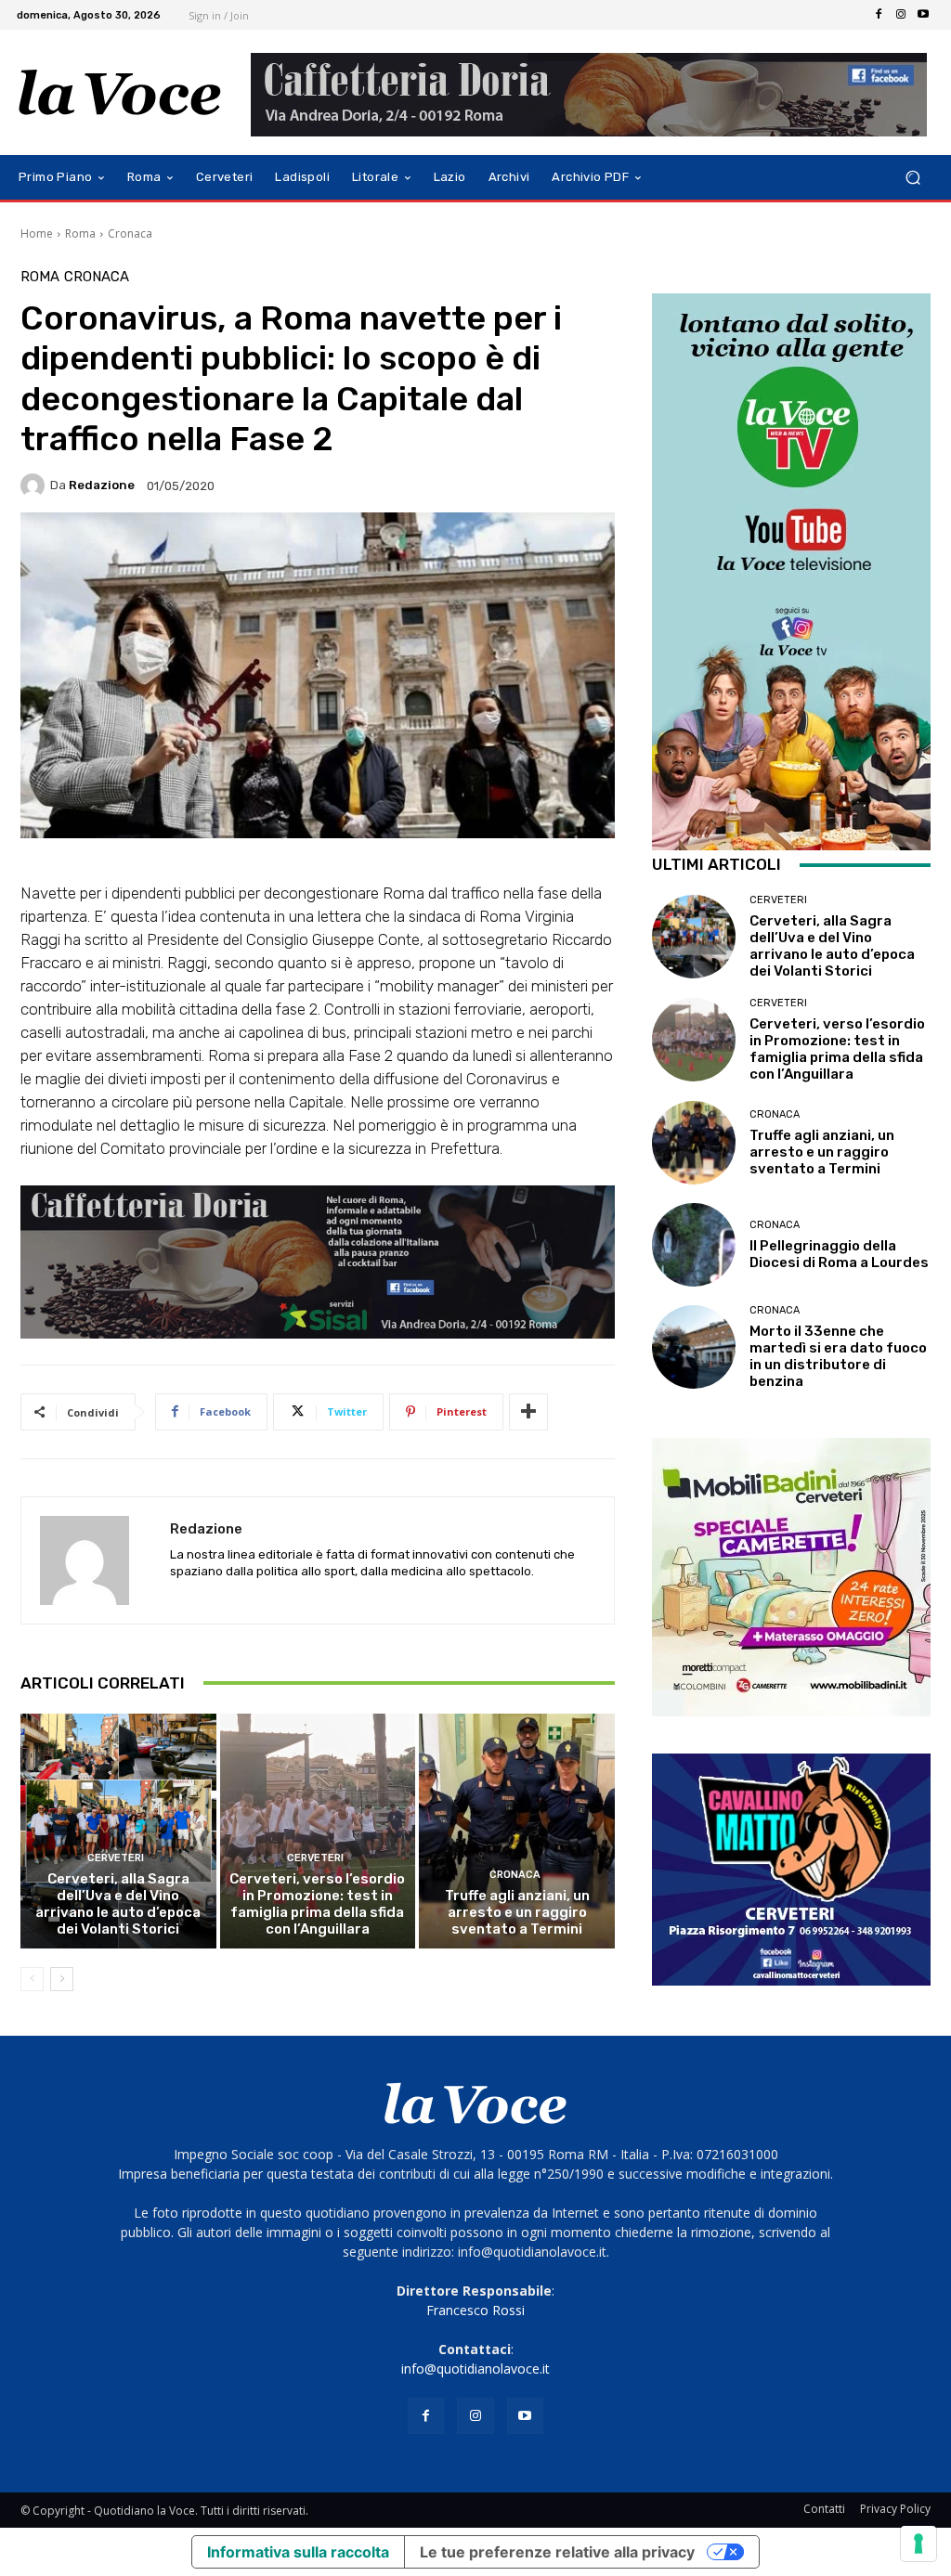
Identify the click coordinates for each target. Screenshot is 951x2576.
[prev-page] (32, 1979)
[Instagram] (901, 15)
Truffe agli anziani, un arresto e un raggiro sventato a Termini (517, 1912)
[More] (528, 1412)
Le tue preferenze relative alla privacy (557, 2552)
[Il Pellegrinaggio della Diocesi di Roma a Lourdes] (694, 1245)
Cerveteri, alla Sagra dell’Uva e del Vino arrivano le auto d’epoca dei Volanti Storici (118, 1904)
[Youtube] (923, 15)
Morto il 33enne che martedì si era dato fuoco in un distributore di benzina (838, 1356)
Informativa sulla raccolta (298, 2552)
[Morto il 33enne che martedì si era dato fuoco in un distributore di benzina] (694, 1347)
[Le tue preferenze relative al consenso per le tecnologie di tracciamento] (918, 2544)
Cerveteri (116, 1858)
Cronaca (130, 233)
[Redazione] (35, 485)
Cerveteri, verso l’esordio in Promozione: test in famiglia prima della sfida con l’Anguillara (317, 1904)
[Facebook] (879, 15)
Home (37, 233)
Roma (80, 233)
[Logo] (120, 93)
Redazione (102, 485)
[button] (912, 178)
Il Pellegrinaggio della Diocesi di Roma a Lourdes (839, 1254)
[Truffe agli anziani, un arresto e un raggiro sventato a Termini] (517, 1831)
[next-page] (62, 1979)
